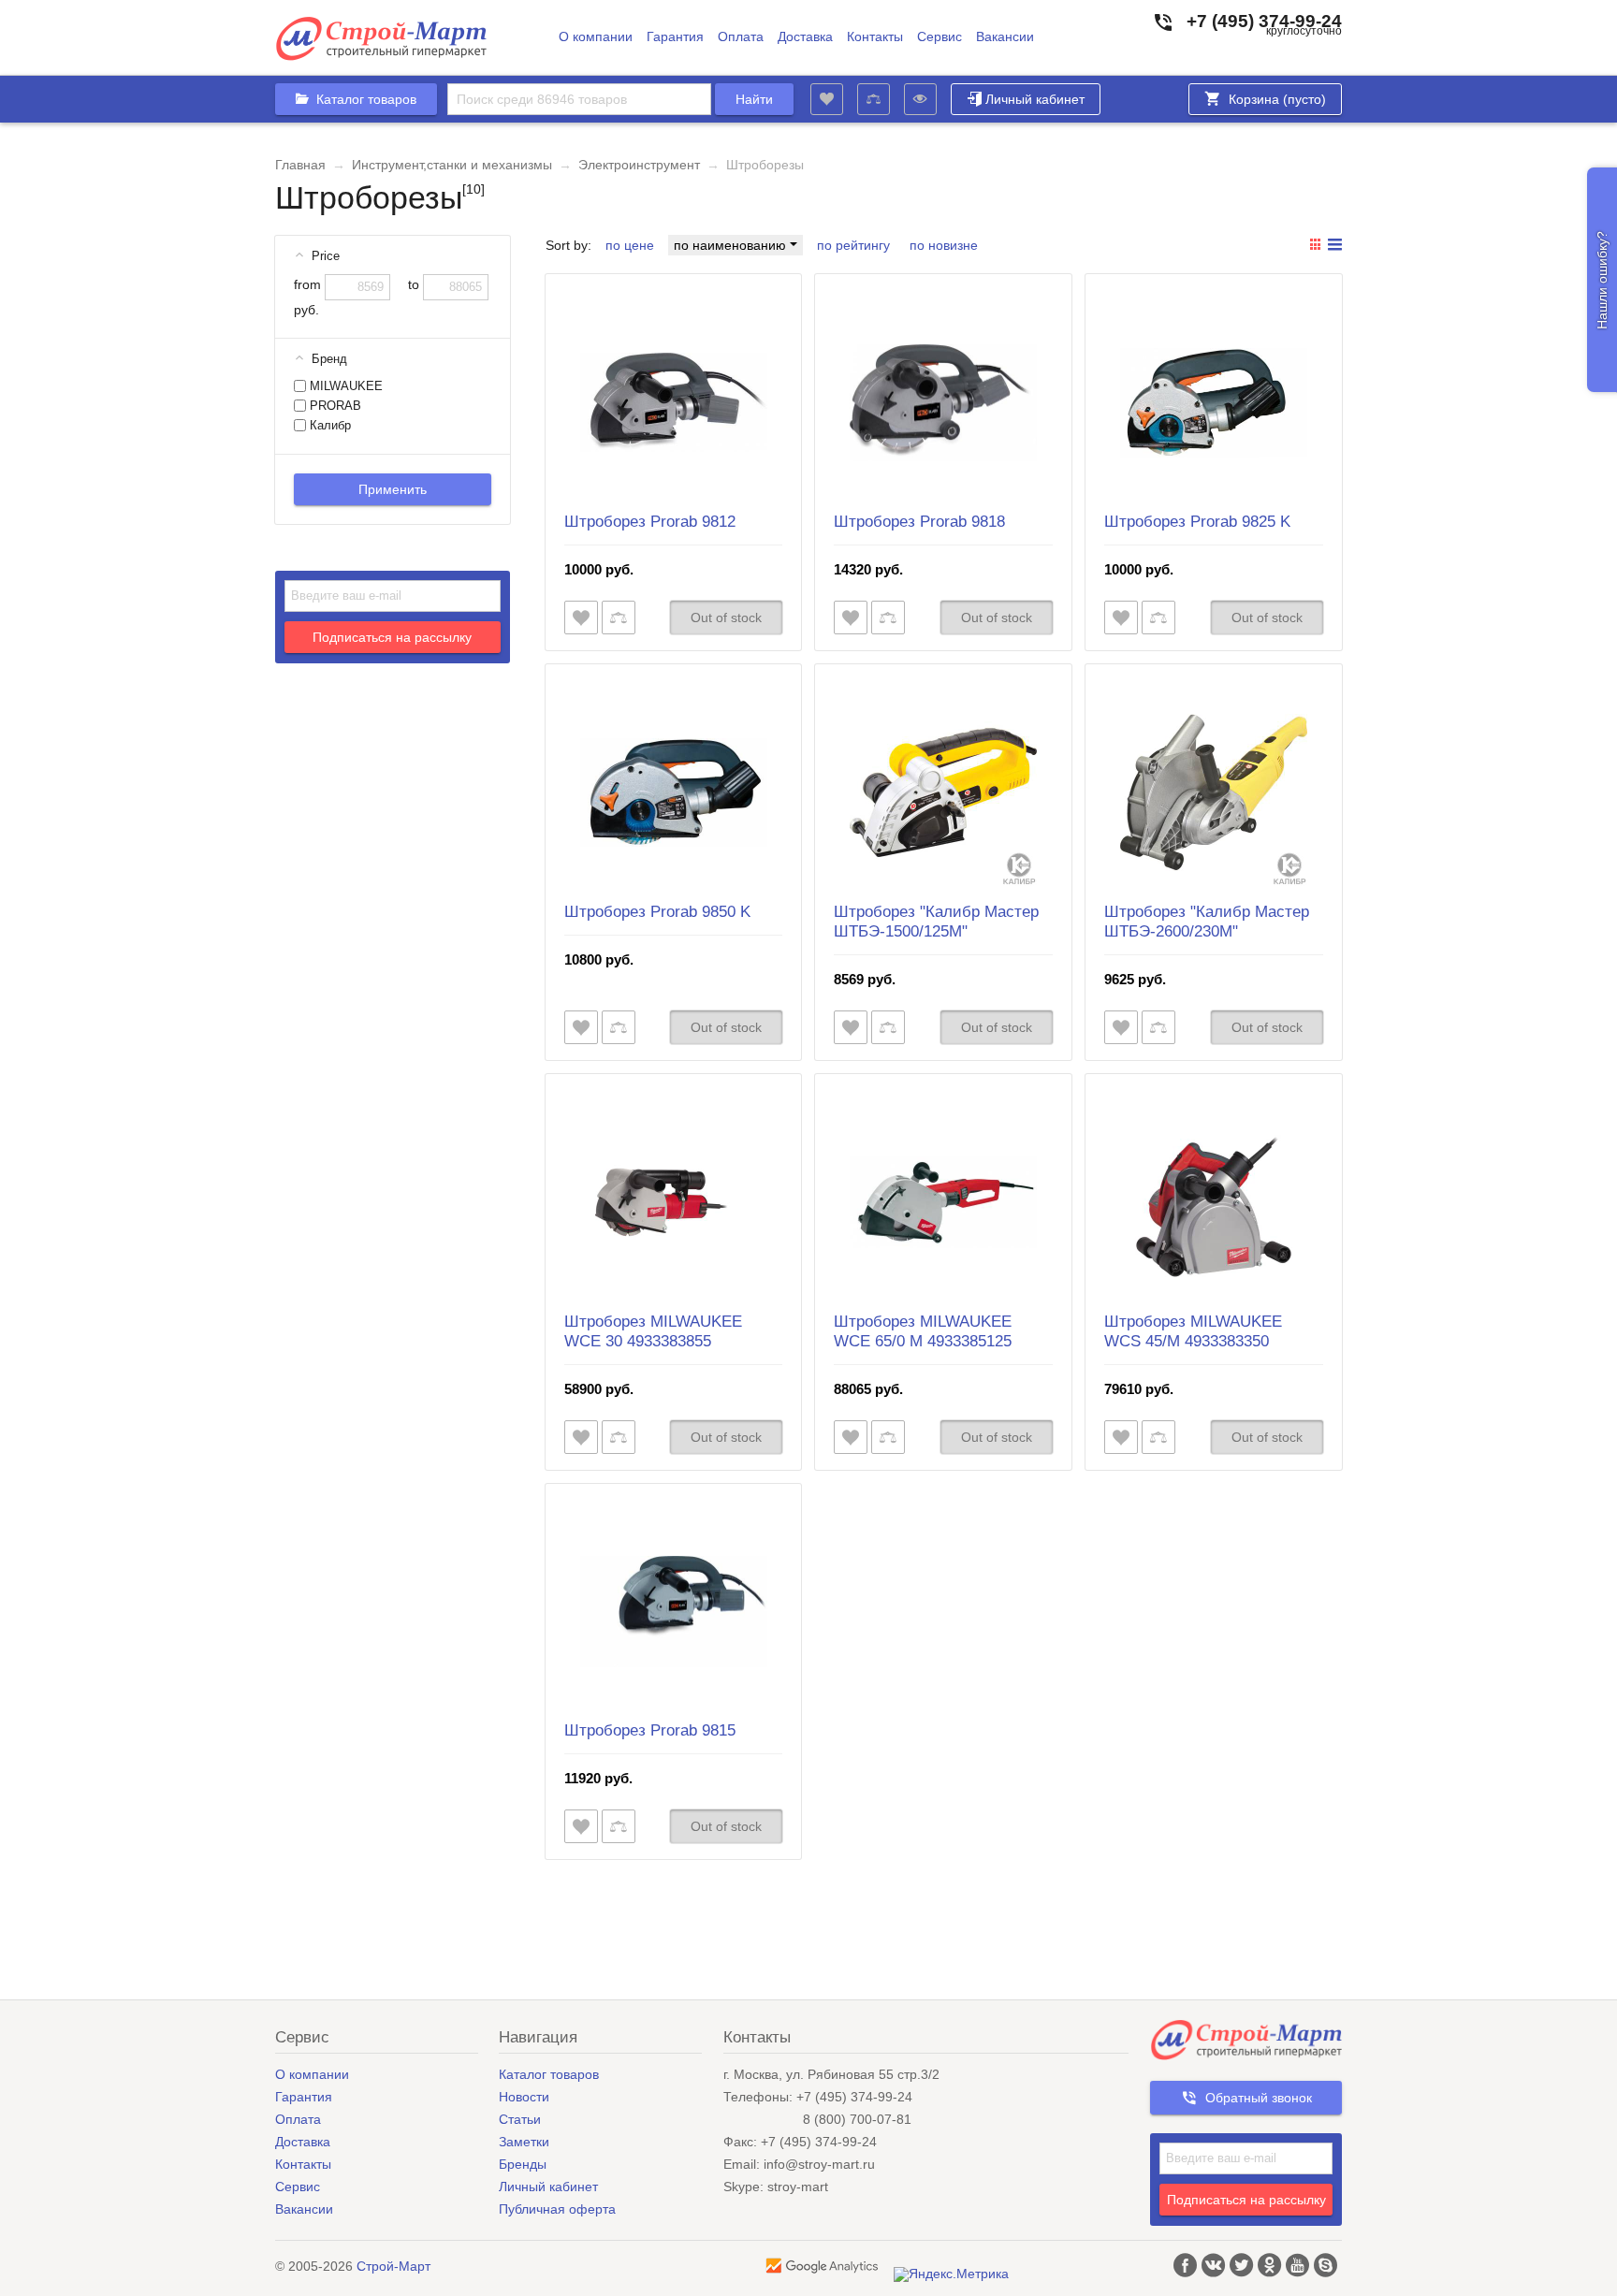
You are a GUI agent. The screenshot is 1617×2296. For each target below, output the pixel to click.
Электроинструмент (639, 165)
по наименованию (732, 245)
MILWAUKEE (344, 386)
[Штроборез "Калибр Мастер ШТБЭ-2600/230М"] (1214, 792)
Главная (300, 165)
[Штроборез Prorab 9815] (674, 1612)
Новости (524, 2097)
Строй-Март (393, 2266)
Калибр (328, 426)
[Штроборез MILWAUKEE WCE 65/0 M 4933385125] (943, 1202)
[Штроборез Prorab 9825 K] (1214, 402)
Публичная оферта (557, 2209)
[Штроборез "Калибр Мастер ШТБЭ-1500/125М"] (943, 792)
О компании (596, 37)
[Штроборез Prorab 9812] (674, 402)
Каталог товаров (549, 2074)
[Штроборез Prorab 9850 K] (674, 792)
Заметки (524, 2142)
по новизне (944, 245)
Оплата (741, 37)
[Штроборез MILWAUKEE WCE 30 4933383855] (674, 1202)
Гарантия (675, 37)
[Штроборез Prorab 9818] (943, 402)
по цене (630, 245)
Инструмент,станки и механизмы (452, 165)
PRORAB (334, 406)
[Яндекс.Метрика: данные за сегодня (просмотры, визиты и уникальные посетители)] (951, 2274)
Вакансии (1005, 37)
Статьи (520, 2119)
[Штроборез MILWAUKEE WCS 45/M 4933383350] (1214, 1202)
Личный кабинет (1035, 99)
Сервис (940, 37)
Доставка (805, 37)
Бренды (523, 2164)
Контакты (875, 37)
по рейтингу (853, 245)
